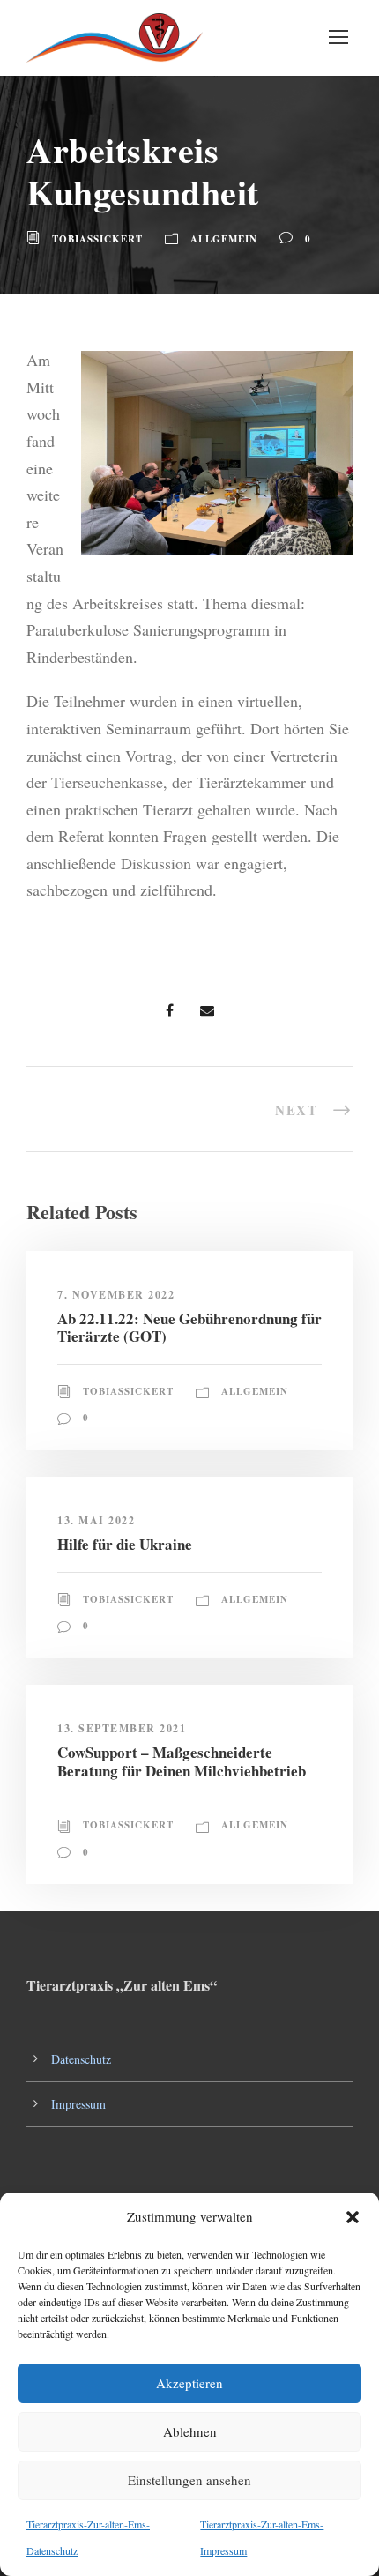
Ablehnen (190, 2431)
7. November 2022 (116, 1295)
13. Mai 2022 (96, 1520)
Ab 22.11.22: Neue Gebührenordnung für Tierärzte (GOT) (189, 1327)
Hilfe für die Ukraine (125, 1544)
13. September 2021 (122, 1728)
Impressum (78, 2104)
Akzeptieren (189, 2383)
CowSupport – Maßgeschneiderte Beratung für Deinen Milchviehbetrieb (182, 1761)
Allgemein (224, 239)
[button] (353, 2217)
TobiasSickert (97, 239)
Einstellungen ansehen (189, 2480)
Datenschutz (81, 2059)
